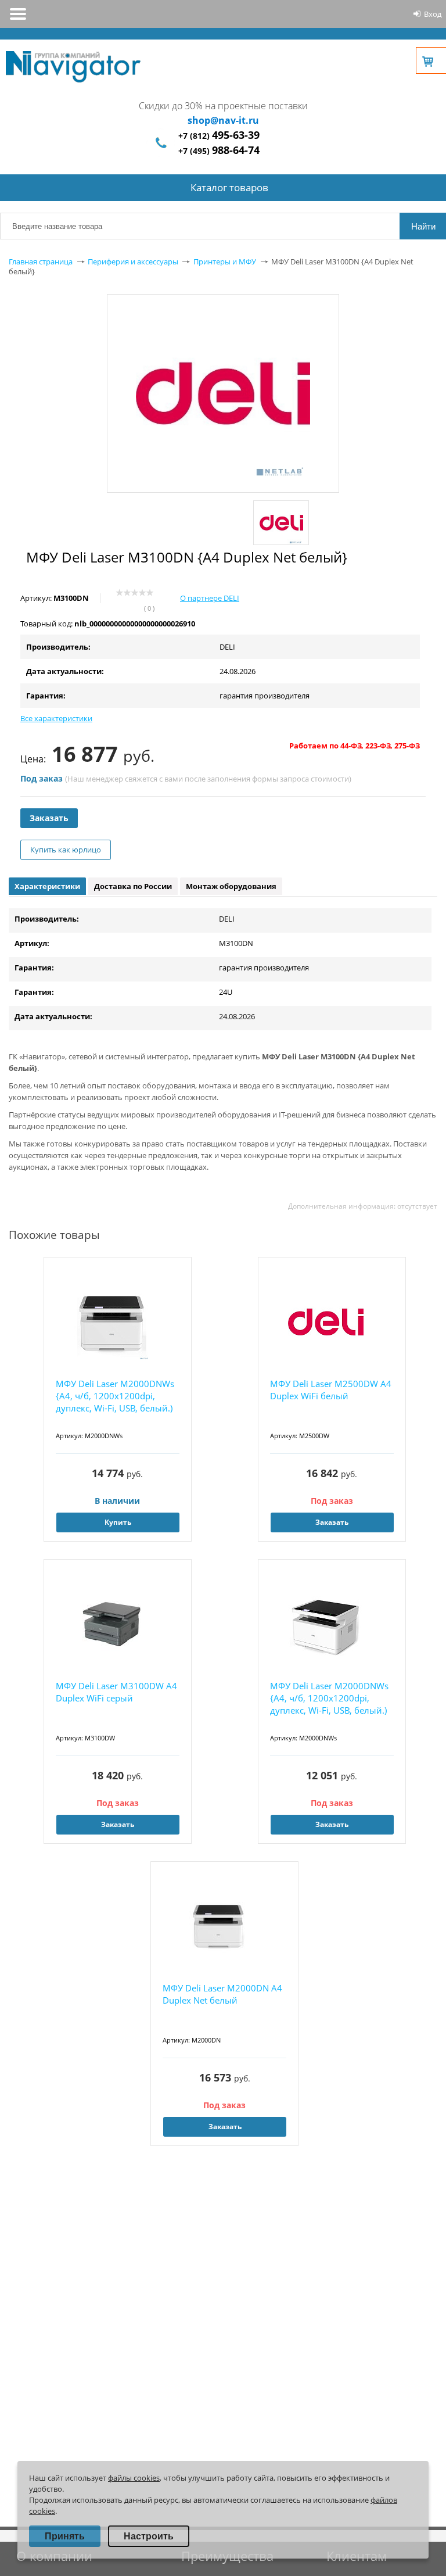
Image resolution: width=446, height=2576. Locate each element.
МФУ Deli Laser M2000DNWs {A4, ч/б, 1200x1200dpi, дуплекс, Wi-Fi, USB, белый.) (115, 1396)
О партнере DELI (210, 598)
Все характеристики (56, 718)
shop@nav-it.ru (223, 120)
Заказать (49, 818)
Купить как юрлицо (66, 850)
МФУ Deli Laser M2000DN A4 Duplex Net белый (222, 1994)
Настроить (149, 2536)
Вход (433, 14)
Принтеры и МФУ (225, 261)
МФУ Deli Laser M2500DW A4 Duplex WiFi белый (331, 1390)
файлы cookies (134, 2478)
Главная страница (41, 261)
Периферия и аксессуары (133, 261)
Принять (65, 2536)
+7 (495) (219, 151)
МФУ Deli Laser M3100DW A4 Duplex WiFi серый (116, 1692)
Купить (118, 1522)
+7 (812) (219, 136)
